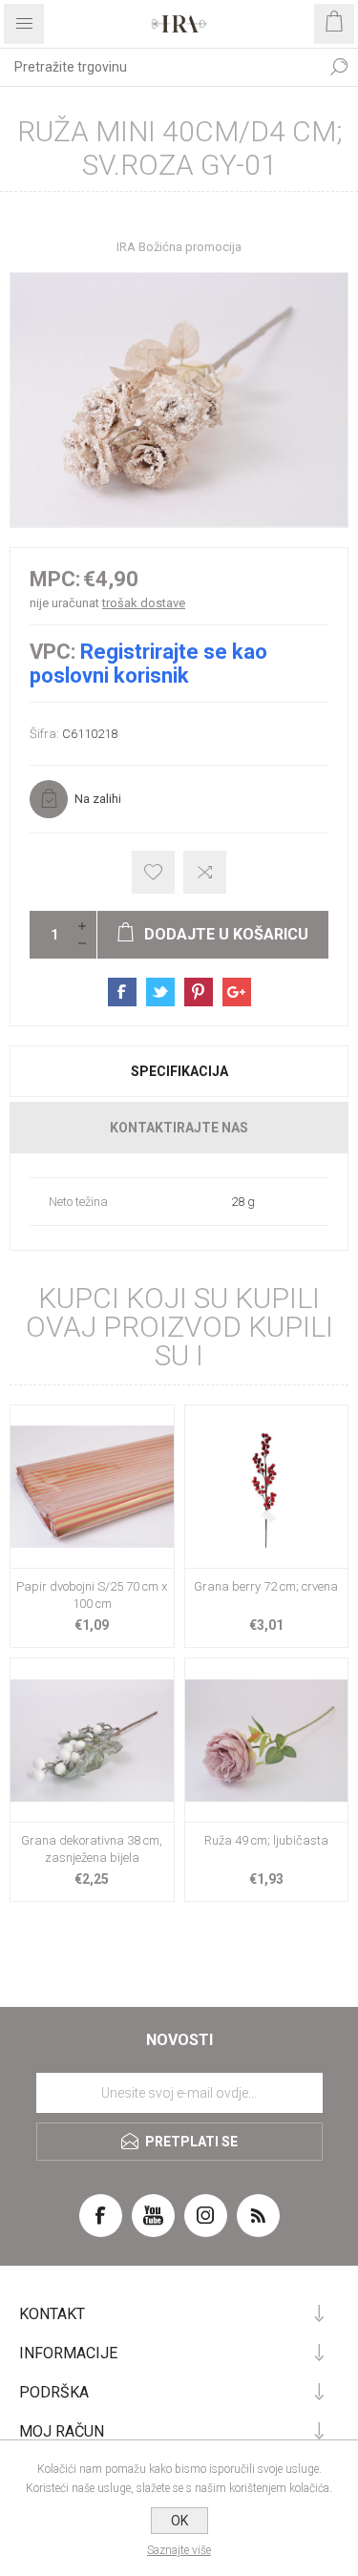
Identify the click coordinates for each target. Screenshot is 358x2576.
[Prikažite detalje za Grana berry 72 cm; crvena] (267, 1487)
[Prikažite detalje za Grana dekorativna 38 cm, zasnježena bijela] (92, 1740)
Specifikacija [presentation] (179, 1071)
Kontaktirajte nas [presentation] (179, 1128)
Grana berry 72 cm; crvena (266, 1586)
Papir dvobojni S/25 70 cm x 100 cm (92, 1595)
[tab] (179, 1071)
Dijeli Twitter (160, 992)
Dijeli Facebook (122, 992)
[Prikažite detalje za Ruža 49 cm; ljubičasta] (267, 1740)
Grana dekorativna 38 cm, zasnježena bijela (92, 1849)
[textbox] (160, 67)
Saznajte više (179, 2550)
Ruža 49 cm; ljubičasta (266, 1840)
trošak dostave (144, 603)
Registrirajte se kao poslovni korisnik (148, 664)
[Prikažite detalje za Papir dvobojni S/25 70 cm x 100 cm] (92, 1487)
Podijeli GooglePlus (237, 992)
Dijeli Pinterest (199, 992)
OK (179, 2521)
